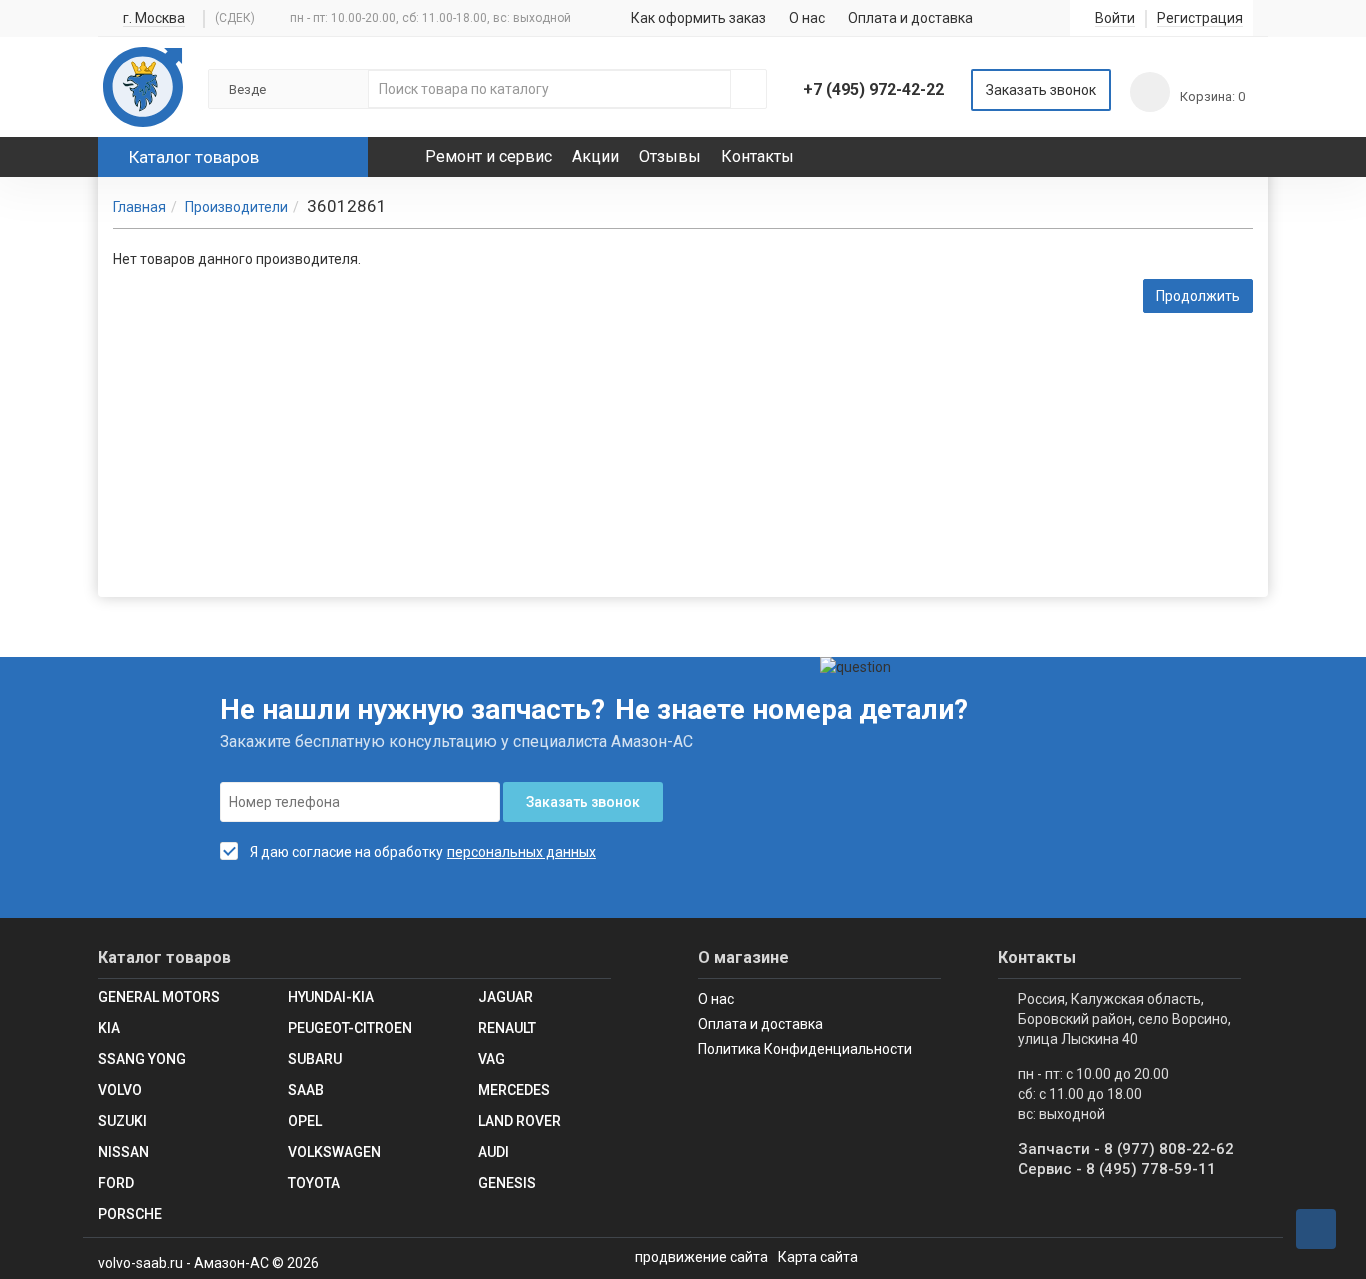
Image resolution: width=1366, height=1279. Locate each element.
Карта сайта (818, 1257)
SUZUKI (122, 1121)
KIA (109, 1028)
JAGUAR (505, 997)
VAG (491, 1059)
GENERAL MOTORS (159, 997)
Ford (116, 1183)
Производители (236, 207)
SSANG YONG (142, 1059)
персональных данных (521, 852)
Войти (1115, 18)
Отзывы (670, 156)
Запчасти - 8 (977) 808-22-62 (1126, 1149)
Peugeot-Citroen (350, 1028)
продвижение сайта (701, 1257)
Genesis (507, 1183)
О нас (807, 18)
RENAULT (507, 1028)
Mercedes (514, 1090)
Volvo (120, 1090)
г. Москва (154, 18)
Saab (306, 1090)
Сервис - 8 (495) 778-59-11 (1117, 1169)
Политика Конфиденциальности (805, 1049)
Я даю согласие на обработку (346, 852)
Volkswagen (334, 1152)
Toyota (314, 1183)
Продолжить (1198, 296)
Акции (595, 156)
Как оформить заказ (698, 18)
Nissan (123, 1152)
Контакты (757, 156)
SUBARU (315, 1059)
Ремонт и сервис (488, 156)
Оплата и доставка (910, 18)
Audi (493, 1152)
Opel (305, 1121)
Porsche (130, 1214)
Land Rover (519, 1121)
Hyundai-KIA (331, 997)
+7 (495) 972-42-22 (873, 89)
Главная (139, 207)
